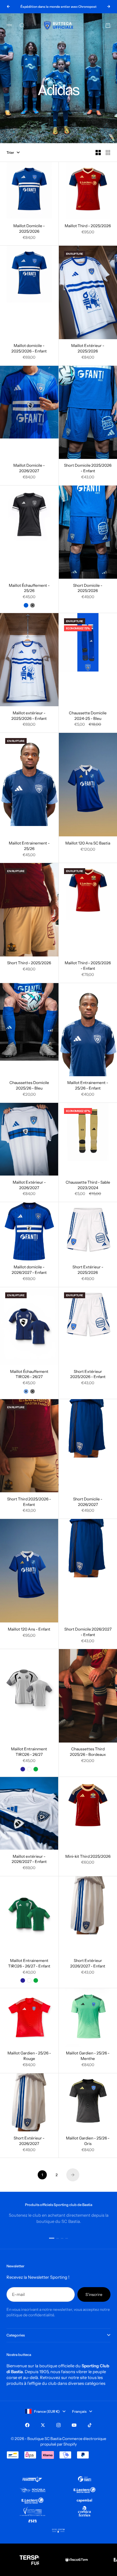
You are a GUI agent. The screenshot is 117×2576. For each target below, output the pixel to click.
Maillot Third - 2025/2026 (88, 226)
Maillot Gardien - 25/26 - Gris (88, 2141)
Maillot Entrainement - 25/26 (29, 846)
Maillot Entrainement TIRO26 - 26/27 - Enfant (29, 1964)
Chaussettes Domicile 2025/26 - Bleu (29, 1086)
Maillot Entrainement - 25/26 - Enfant (88, 1086)
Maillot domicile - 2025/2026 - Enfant (29, 349)
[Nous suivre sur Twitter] (43, 2425)
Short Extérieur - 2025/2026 (88, 1270)
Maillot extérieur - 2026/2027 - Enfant (29, 1859)
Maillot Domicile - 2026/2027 (29, 469)
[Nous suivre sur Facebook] (27, 2425)
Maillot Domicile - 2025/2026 (29, 229)
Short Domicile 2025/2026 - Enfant (88, 469)
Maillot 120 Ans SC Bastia (88, 844)
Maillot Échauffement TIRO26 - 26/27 (29, 1374)
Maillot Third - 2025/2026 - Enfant (88, 966)
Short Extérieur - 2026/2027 (29, 2141)
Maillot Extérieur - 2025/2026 (88, 349)
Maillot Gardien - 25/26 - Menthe (88, 2056)
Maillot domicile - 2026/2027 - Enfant (29, 1270)
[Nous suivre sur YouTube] (74, 2425)
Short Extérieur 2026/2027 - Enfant (88, 1964)
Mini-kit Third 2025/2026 (88, 1857)
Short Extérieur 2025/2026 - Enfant (88, 1374)
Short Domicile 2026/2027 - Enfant (88, 1632)
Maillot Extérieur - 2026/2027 (29, 1185)
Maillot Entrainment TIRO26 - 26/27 (29, 1752)
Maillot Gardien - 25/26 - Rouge (29, 2056)
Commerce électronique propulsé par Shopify (73, 2441)
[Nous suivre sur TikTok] (90, 2425)
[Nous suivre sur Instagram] (58, 2425)
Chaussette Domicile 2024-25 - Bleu (88, 716)
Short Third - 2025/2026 (29, 964)
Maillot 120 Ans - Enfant (29, 1630)
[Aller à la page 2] (73, 2175)
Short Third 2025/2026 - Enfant (29, 1502)
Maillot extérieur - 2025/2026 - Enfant (29, 716)
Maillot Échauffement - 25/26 (29, 588)
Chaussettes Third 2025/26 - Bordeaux (88, 1752)
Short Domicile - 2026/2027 (88, 1502)
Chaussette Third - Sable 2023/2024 (88, 1185)
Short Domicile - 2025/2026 (88, 588)
